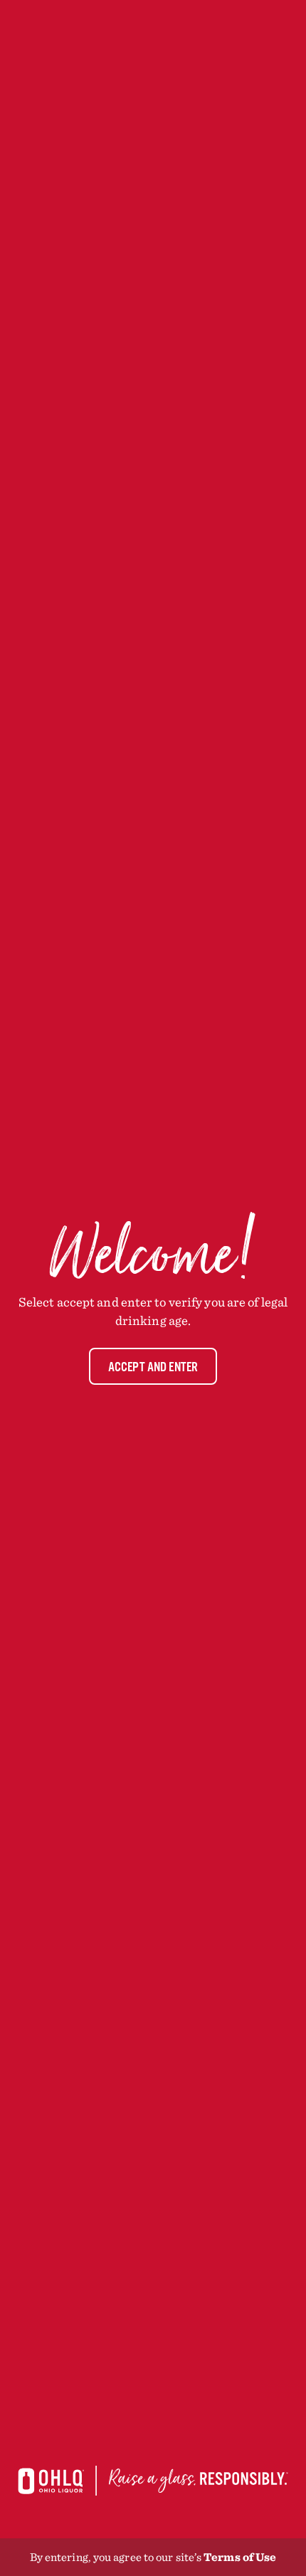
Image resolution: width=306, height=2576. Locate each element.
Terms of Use (240, 2557)
